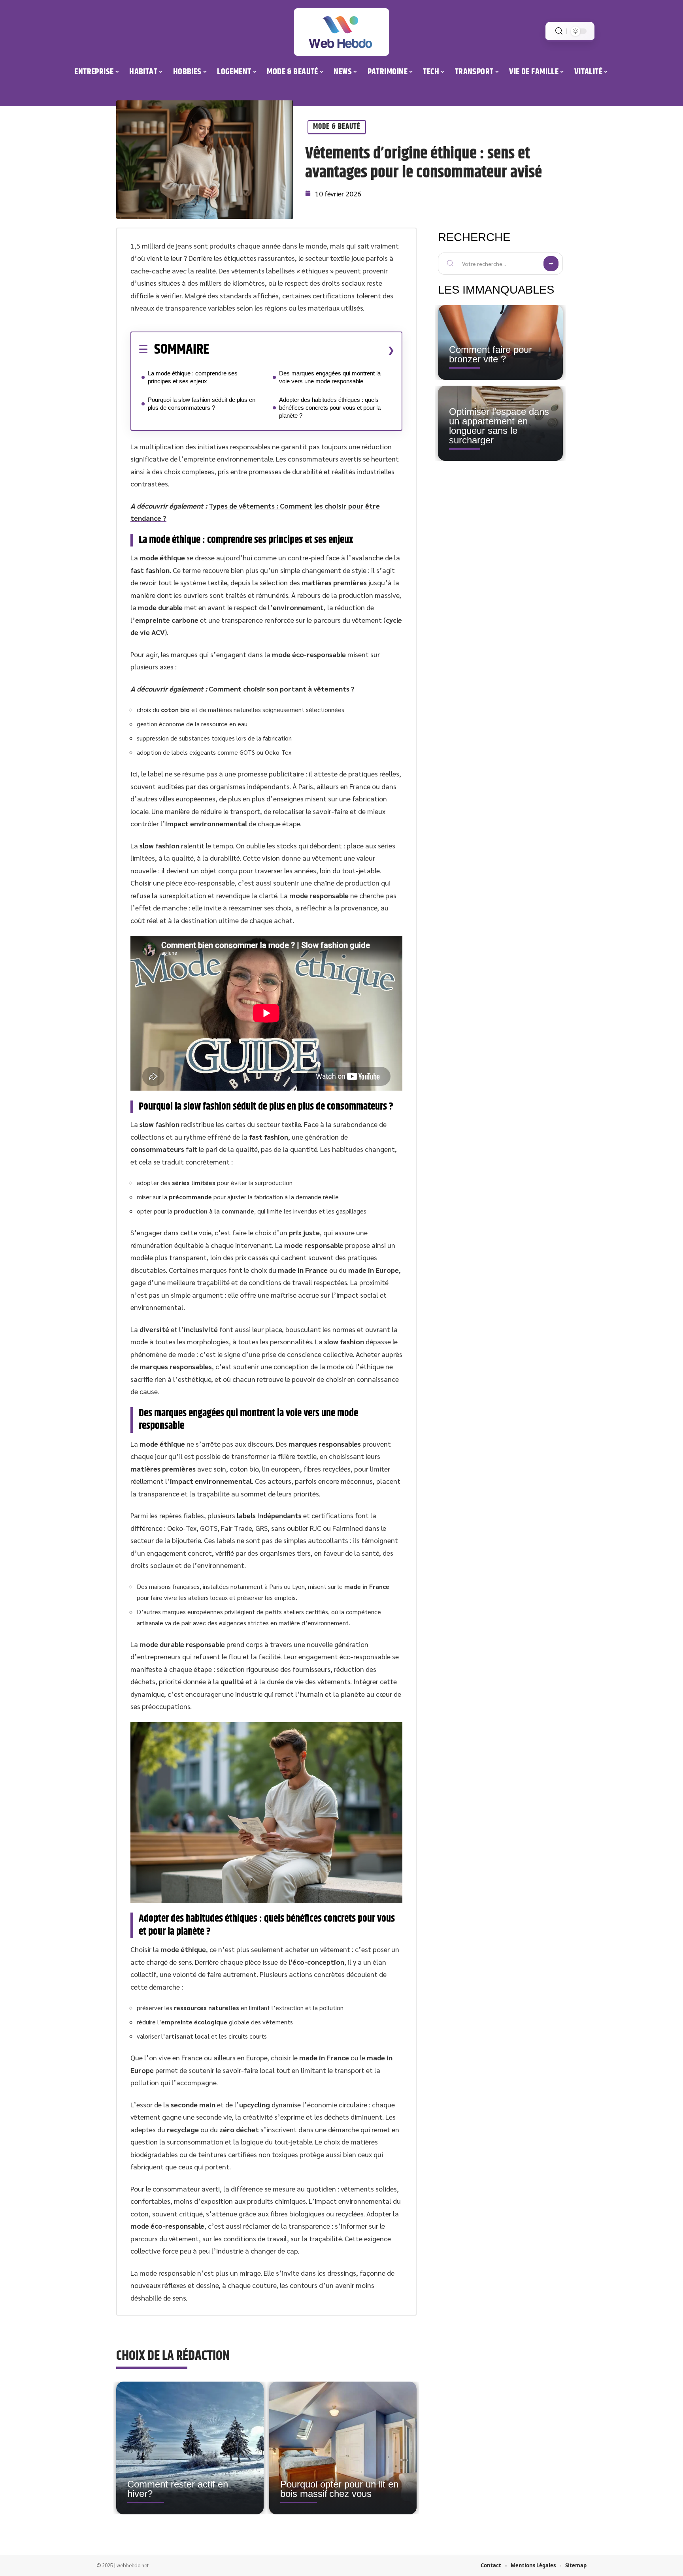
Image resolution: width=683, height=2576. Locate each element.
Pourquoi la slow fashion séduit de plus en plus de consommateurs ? (202, 404)
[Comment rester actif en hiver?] (190, 2448)
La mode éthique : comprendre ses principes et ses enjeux (193, 377)
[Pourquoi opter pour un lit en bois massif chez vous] (343, 2448)
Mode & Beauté (337, 127)
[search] (559, 31)
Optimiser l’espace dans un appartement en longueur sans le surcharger (499, 426)
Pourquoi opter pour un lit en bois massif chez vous (339, 2489)
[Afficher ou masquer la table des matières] (302, 350)
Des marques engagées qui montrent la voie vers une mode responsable (330, 377)
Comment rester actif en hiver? (178, 2489)
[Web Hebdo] (341, 32)
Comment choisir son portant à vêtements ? (282, 689)
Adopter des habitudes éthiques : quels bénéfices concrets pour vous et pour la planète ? (330, 408)
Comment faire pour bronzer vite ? (491, 354)
